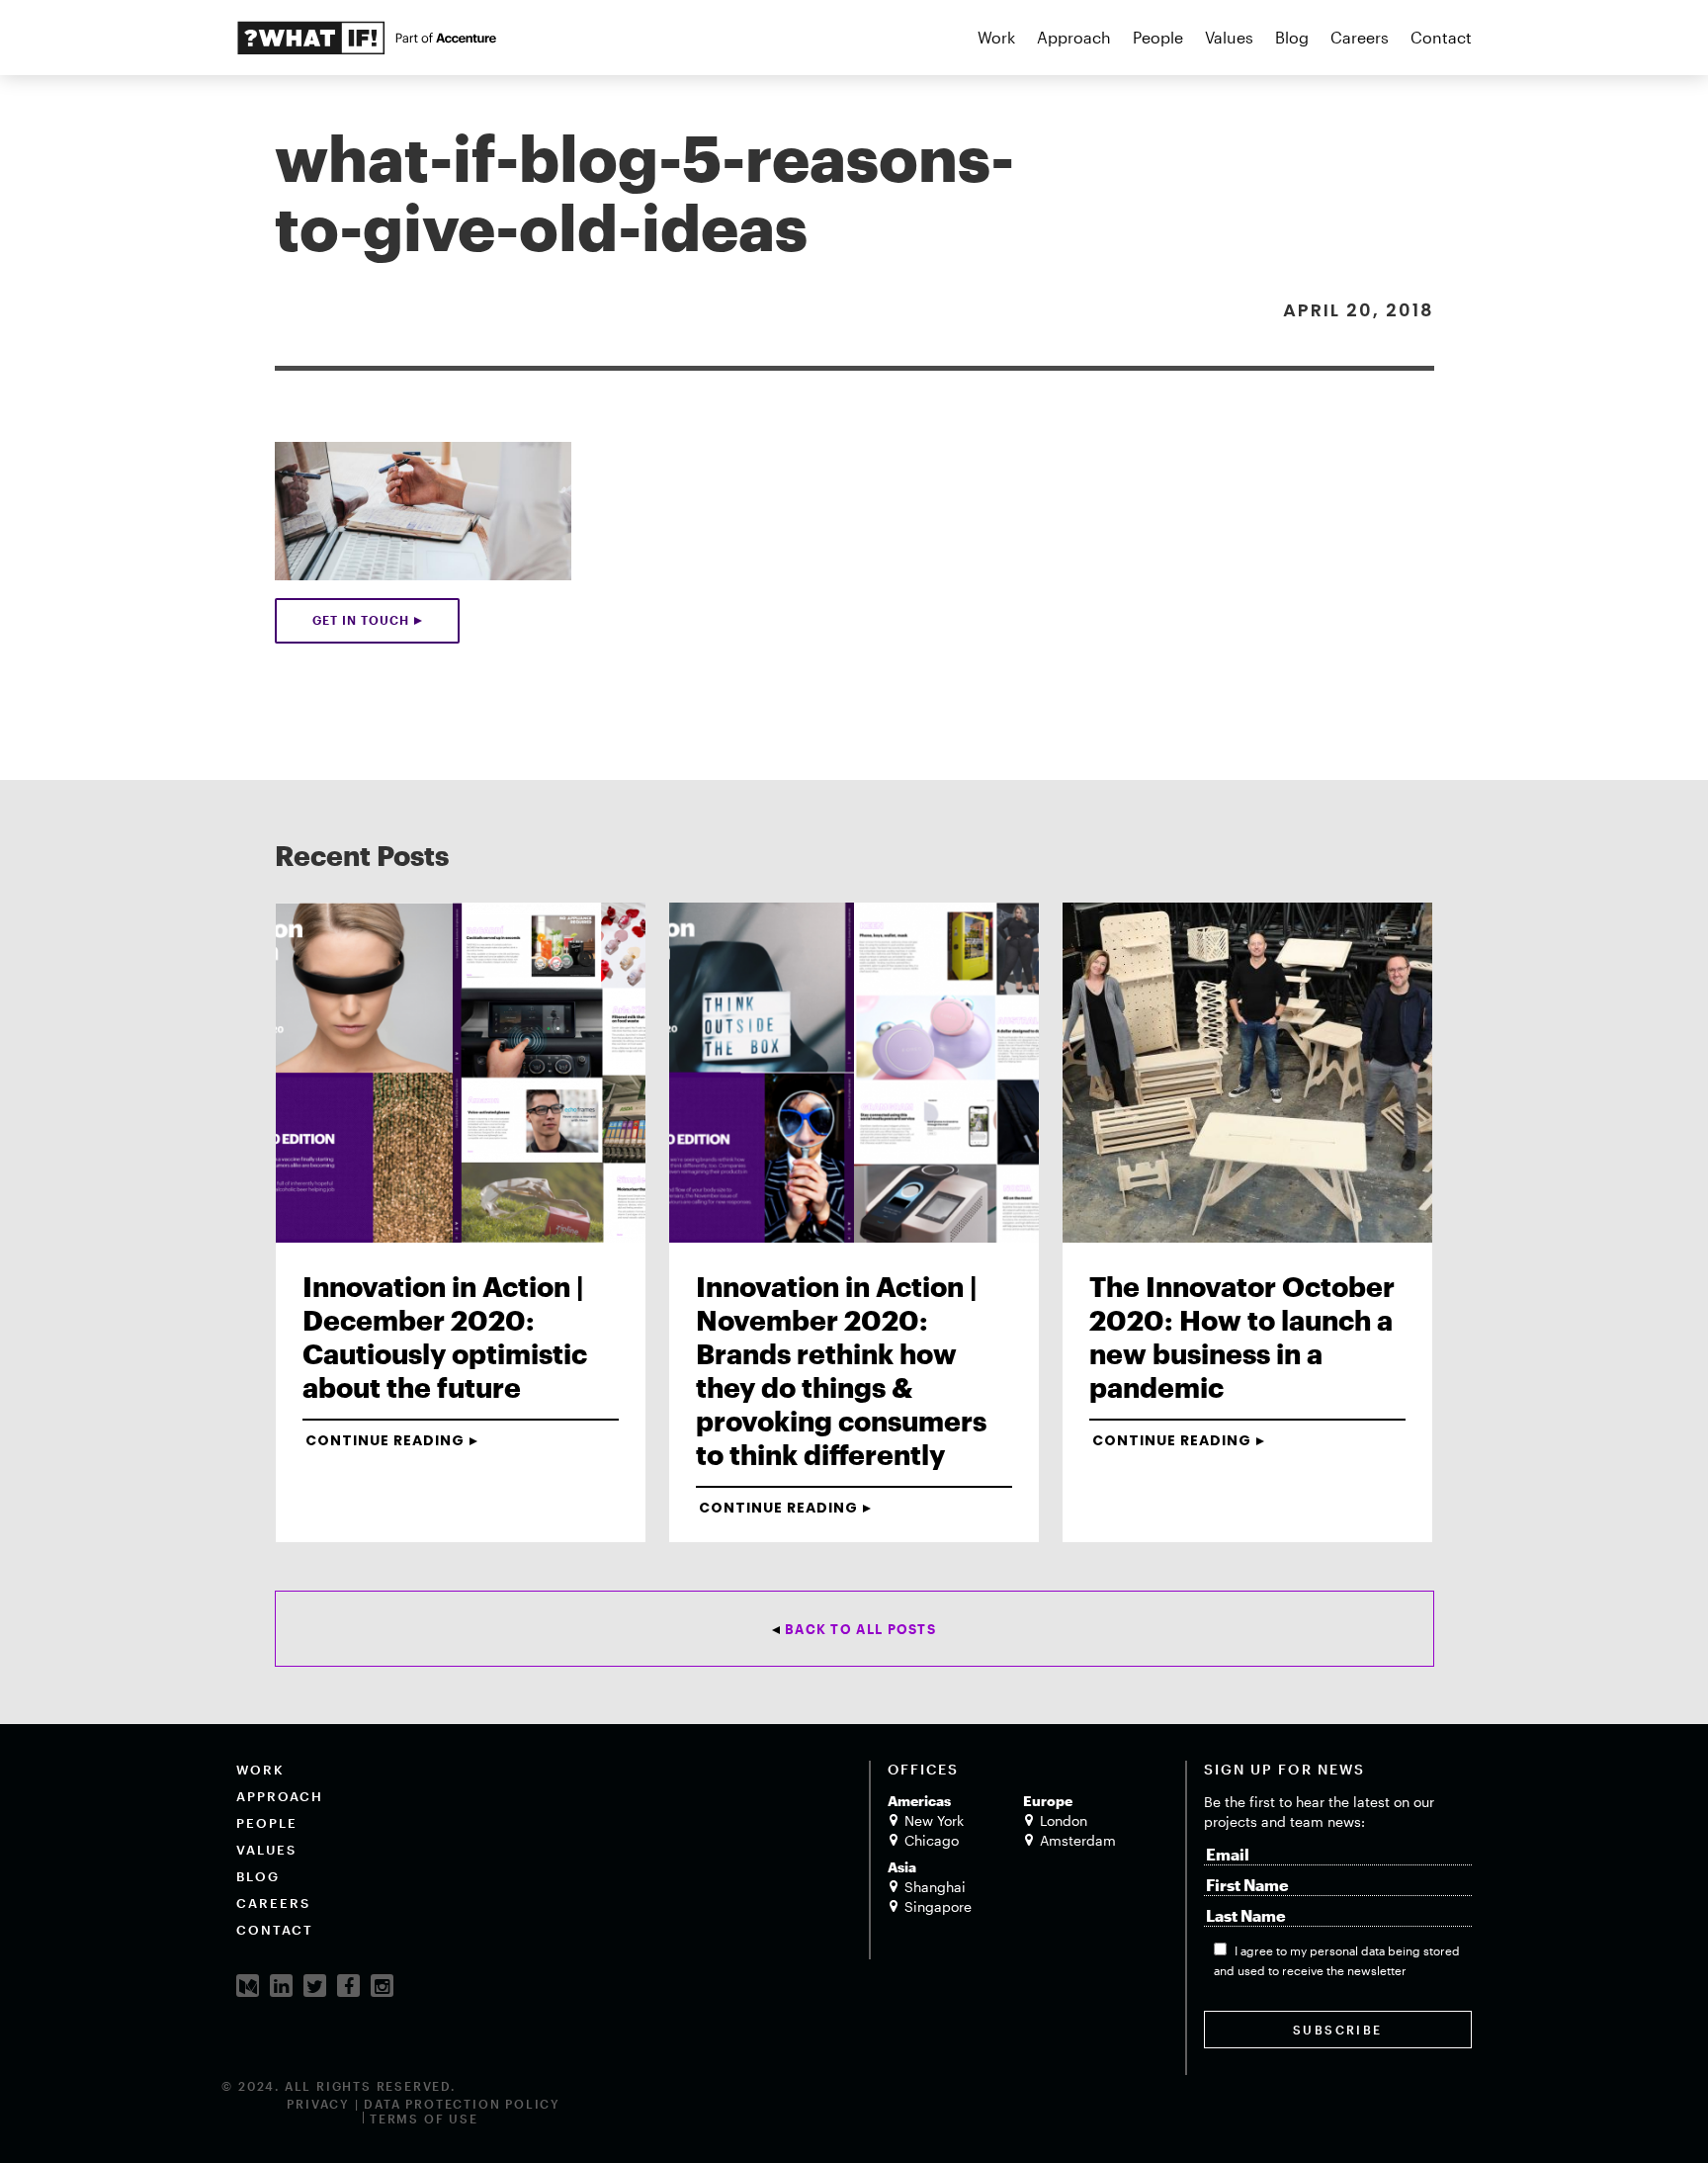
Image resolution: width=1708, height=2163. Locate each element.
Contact (1441, 37)
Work (996, 37)
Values (1229, 37)
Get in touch (361, 620)
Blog (1292, 37)
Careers (1360, 37)
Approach (1074, 37)
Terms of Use (424, 2119)
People (1158, 37)
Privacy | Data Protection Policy (424, 2104)
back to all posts (860, 1629)
